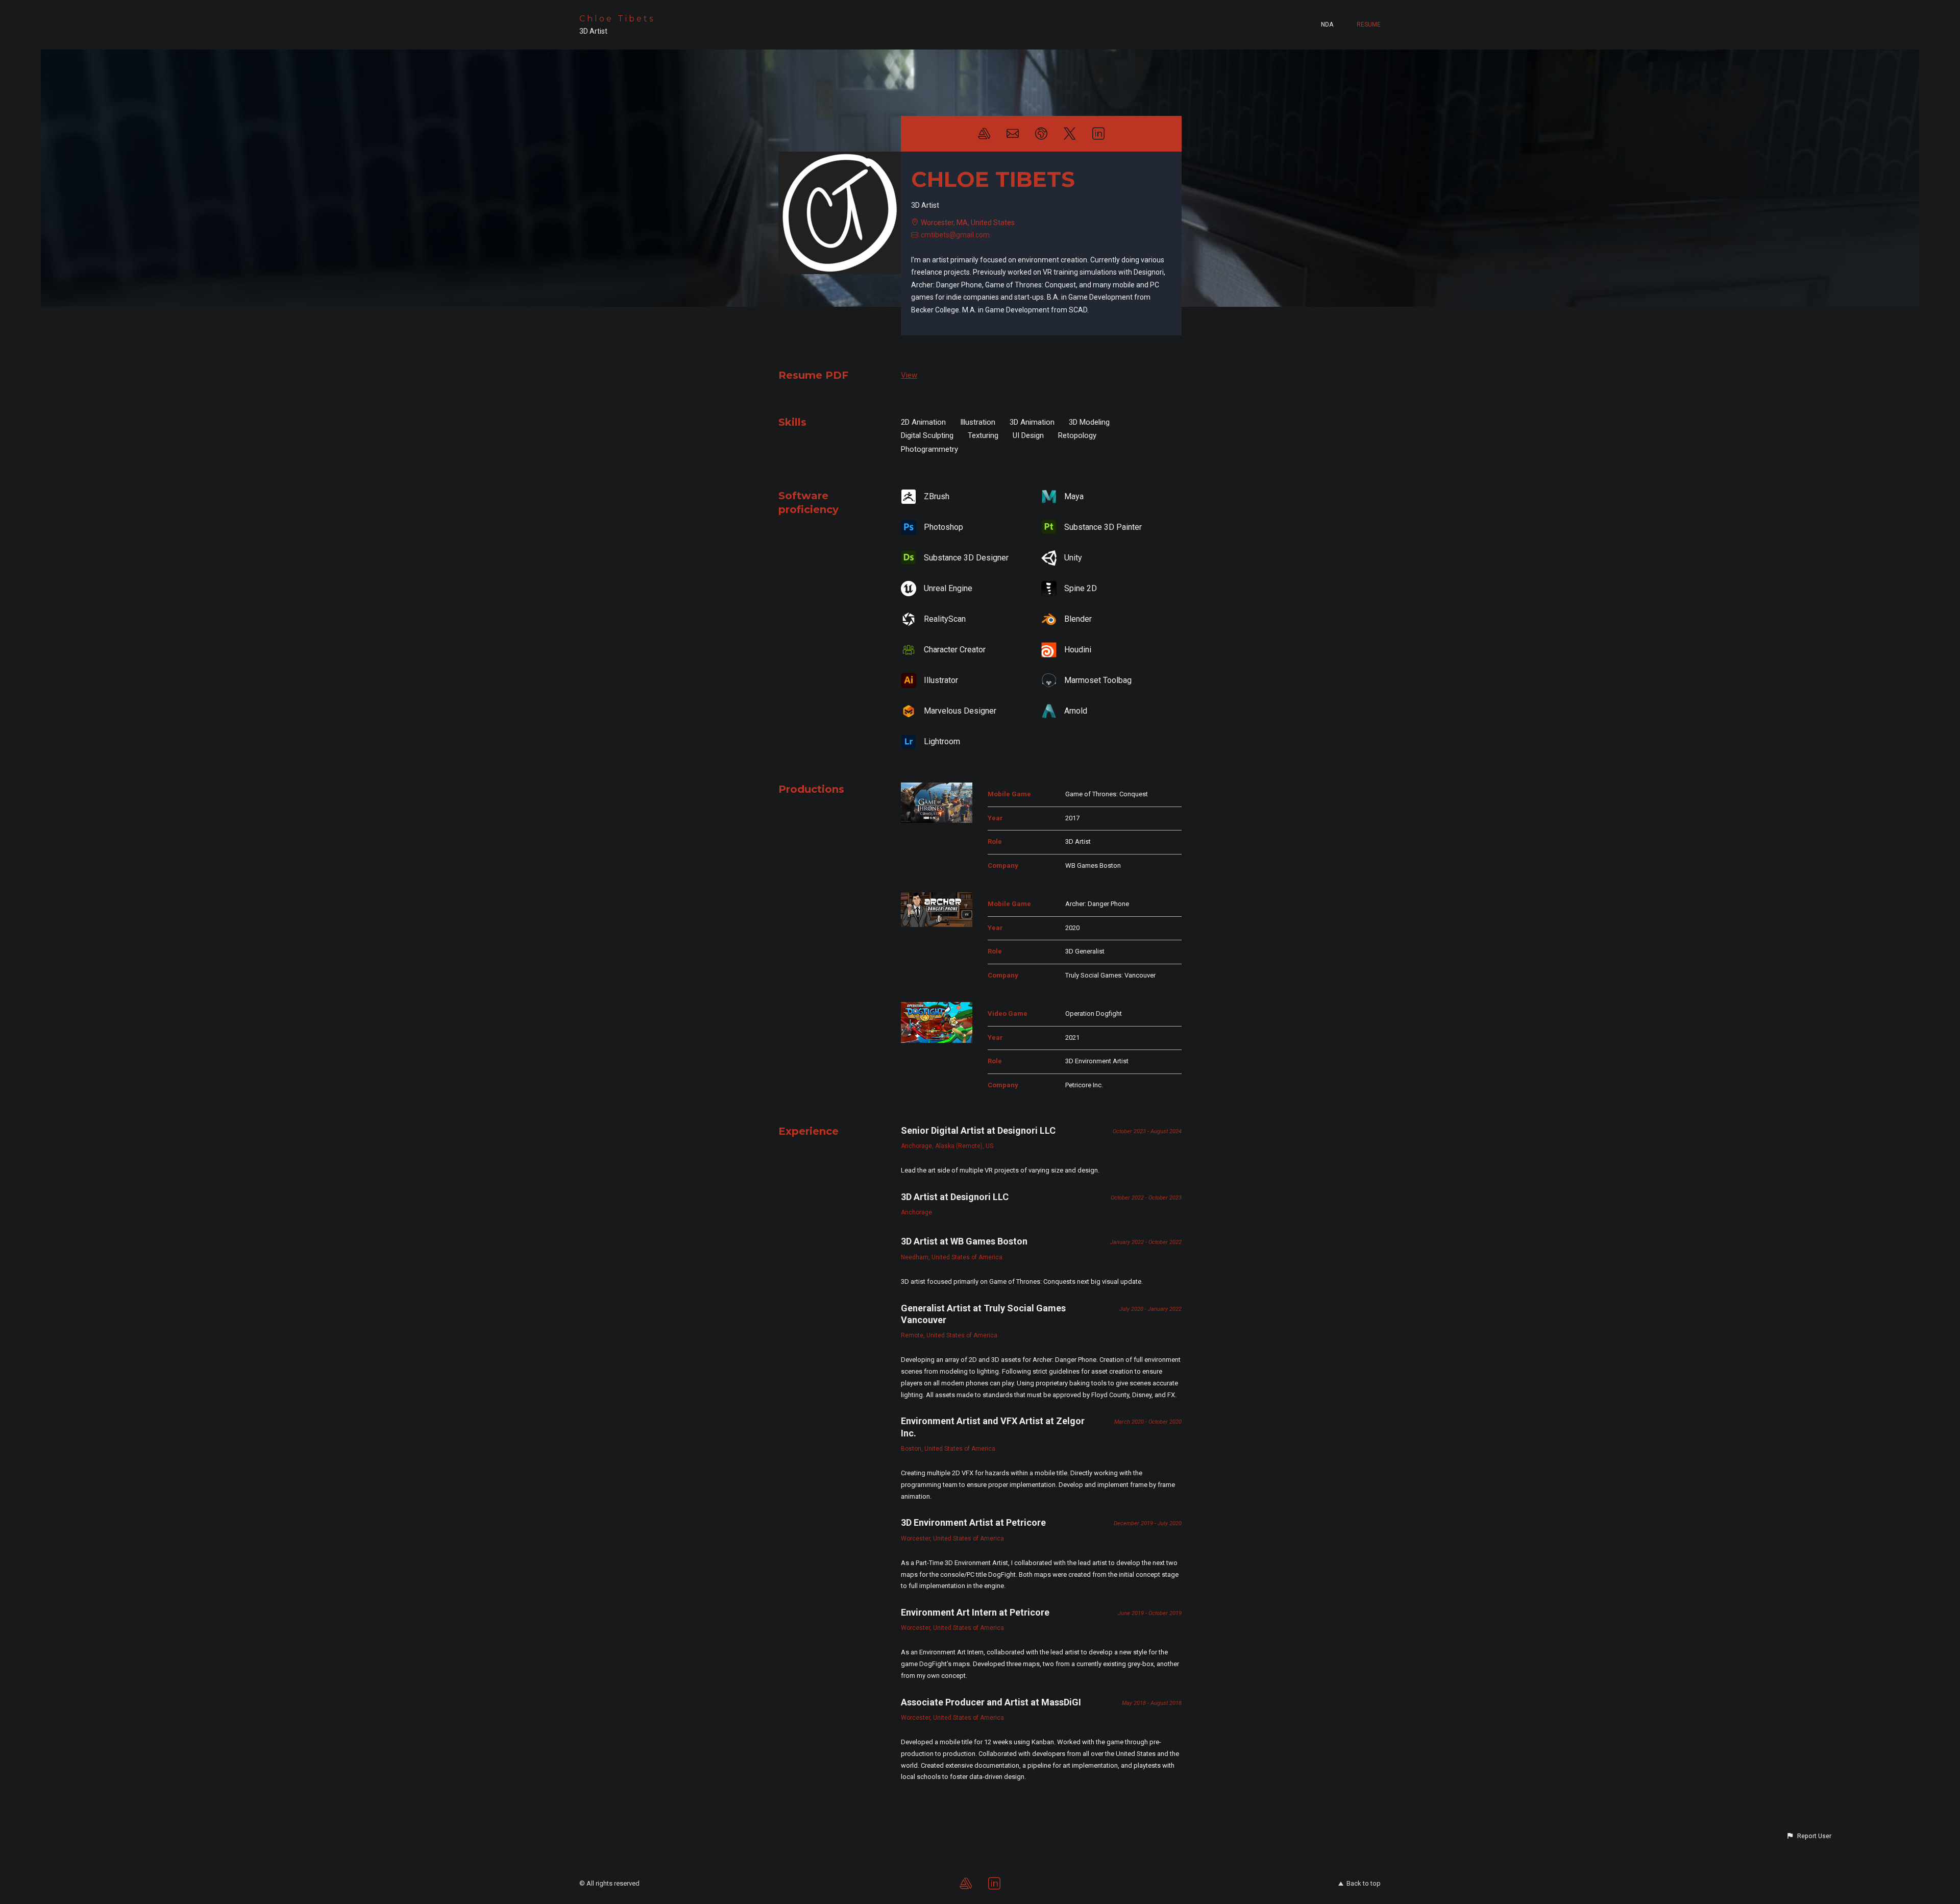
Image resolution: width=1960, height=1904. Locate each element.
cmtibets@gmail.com (955, 235)
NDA (1327, 25)
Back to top (1364, 1883)
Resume (1369, 25)
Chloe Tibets (617, 19)
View (909, 375)
